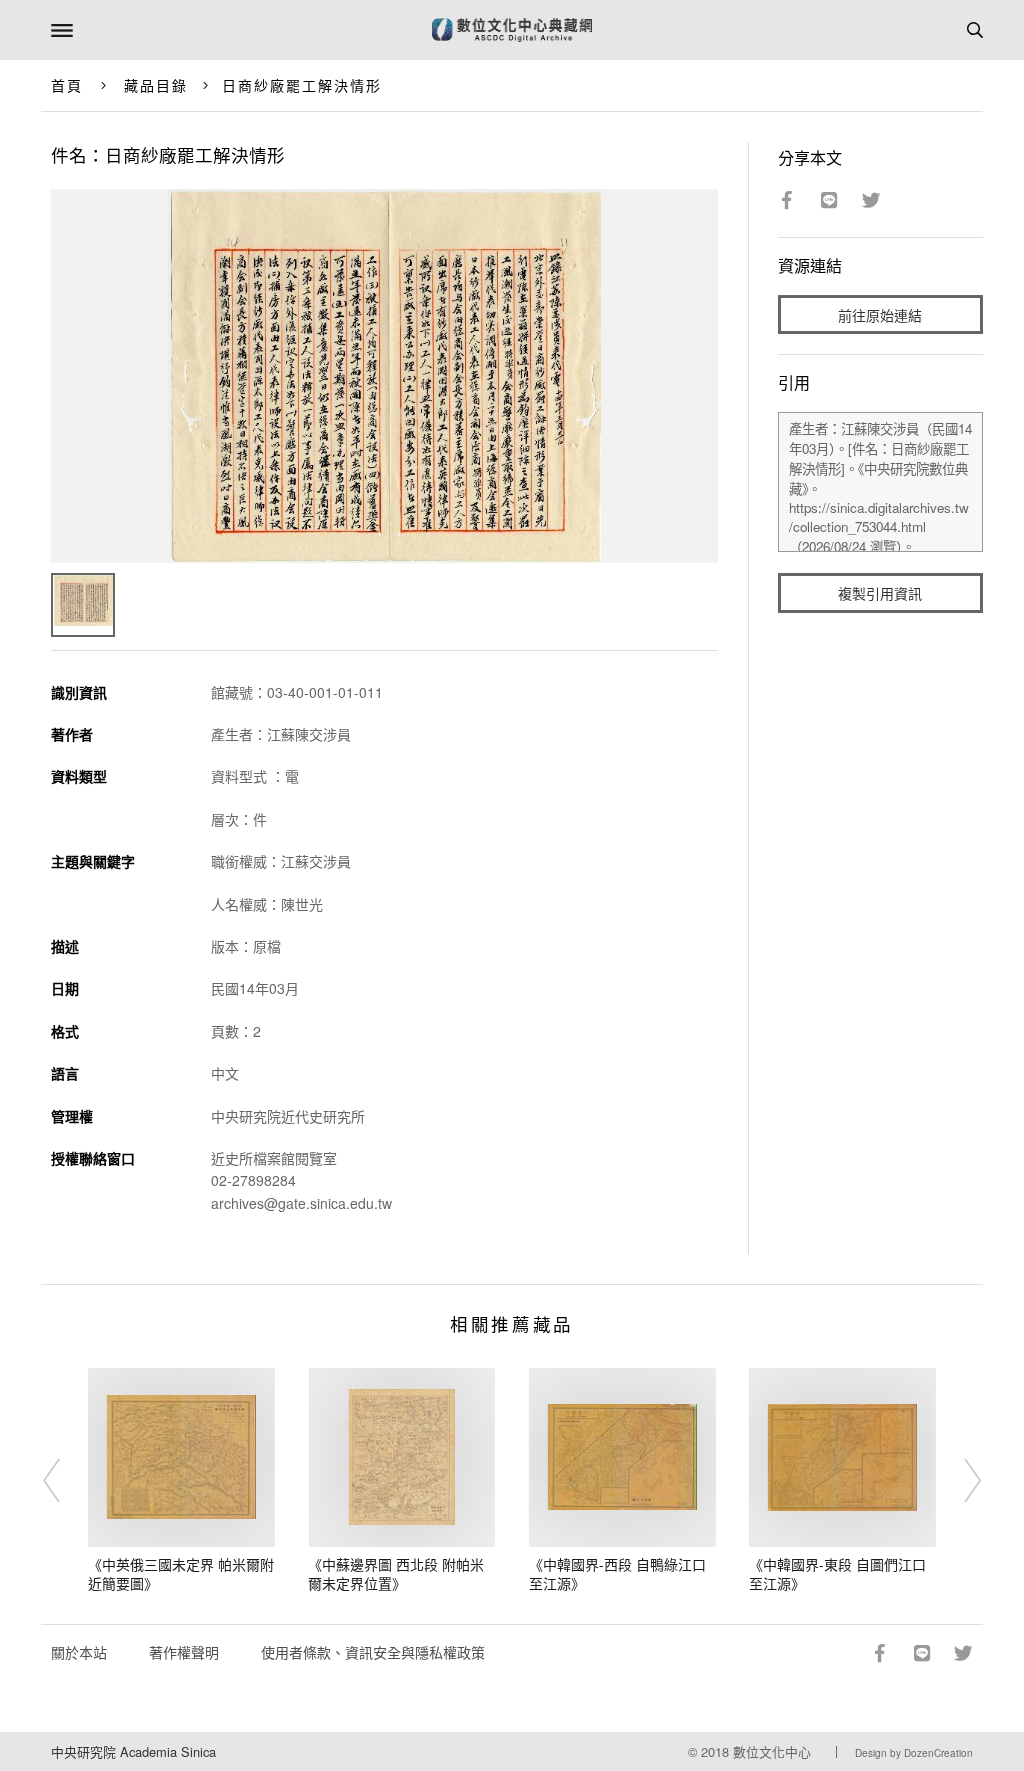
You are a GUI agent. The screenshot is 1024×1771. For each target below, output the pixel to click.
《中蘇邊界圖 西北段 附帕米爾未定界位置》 (396, 1574)
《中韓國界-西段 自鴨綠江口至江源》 (617, 1574)
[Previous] (65, 1481)
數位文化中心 (772, 1751)
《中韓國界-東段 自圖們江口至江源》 (837, 1574)
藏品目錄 (156, 85)
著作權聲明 (184, 1652)
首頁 (67, 85)
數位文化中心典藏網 (512, 30)
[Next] (959, 1481)
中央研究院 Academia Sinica (133, 1751)
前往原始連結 (880, 315)
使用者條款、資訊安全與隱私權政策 (373, 1652)
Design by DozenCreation (914, 1753)
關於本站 (79, 1652)
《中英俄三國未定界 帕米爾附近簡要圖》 (181, 1574)
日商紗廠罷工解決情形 (302, 85)
